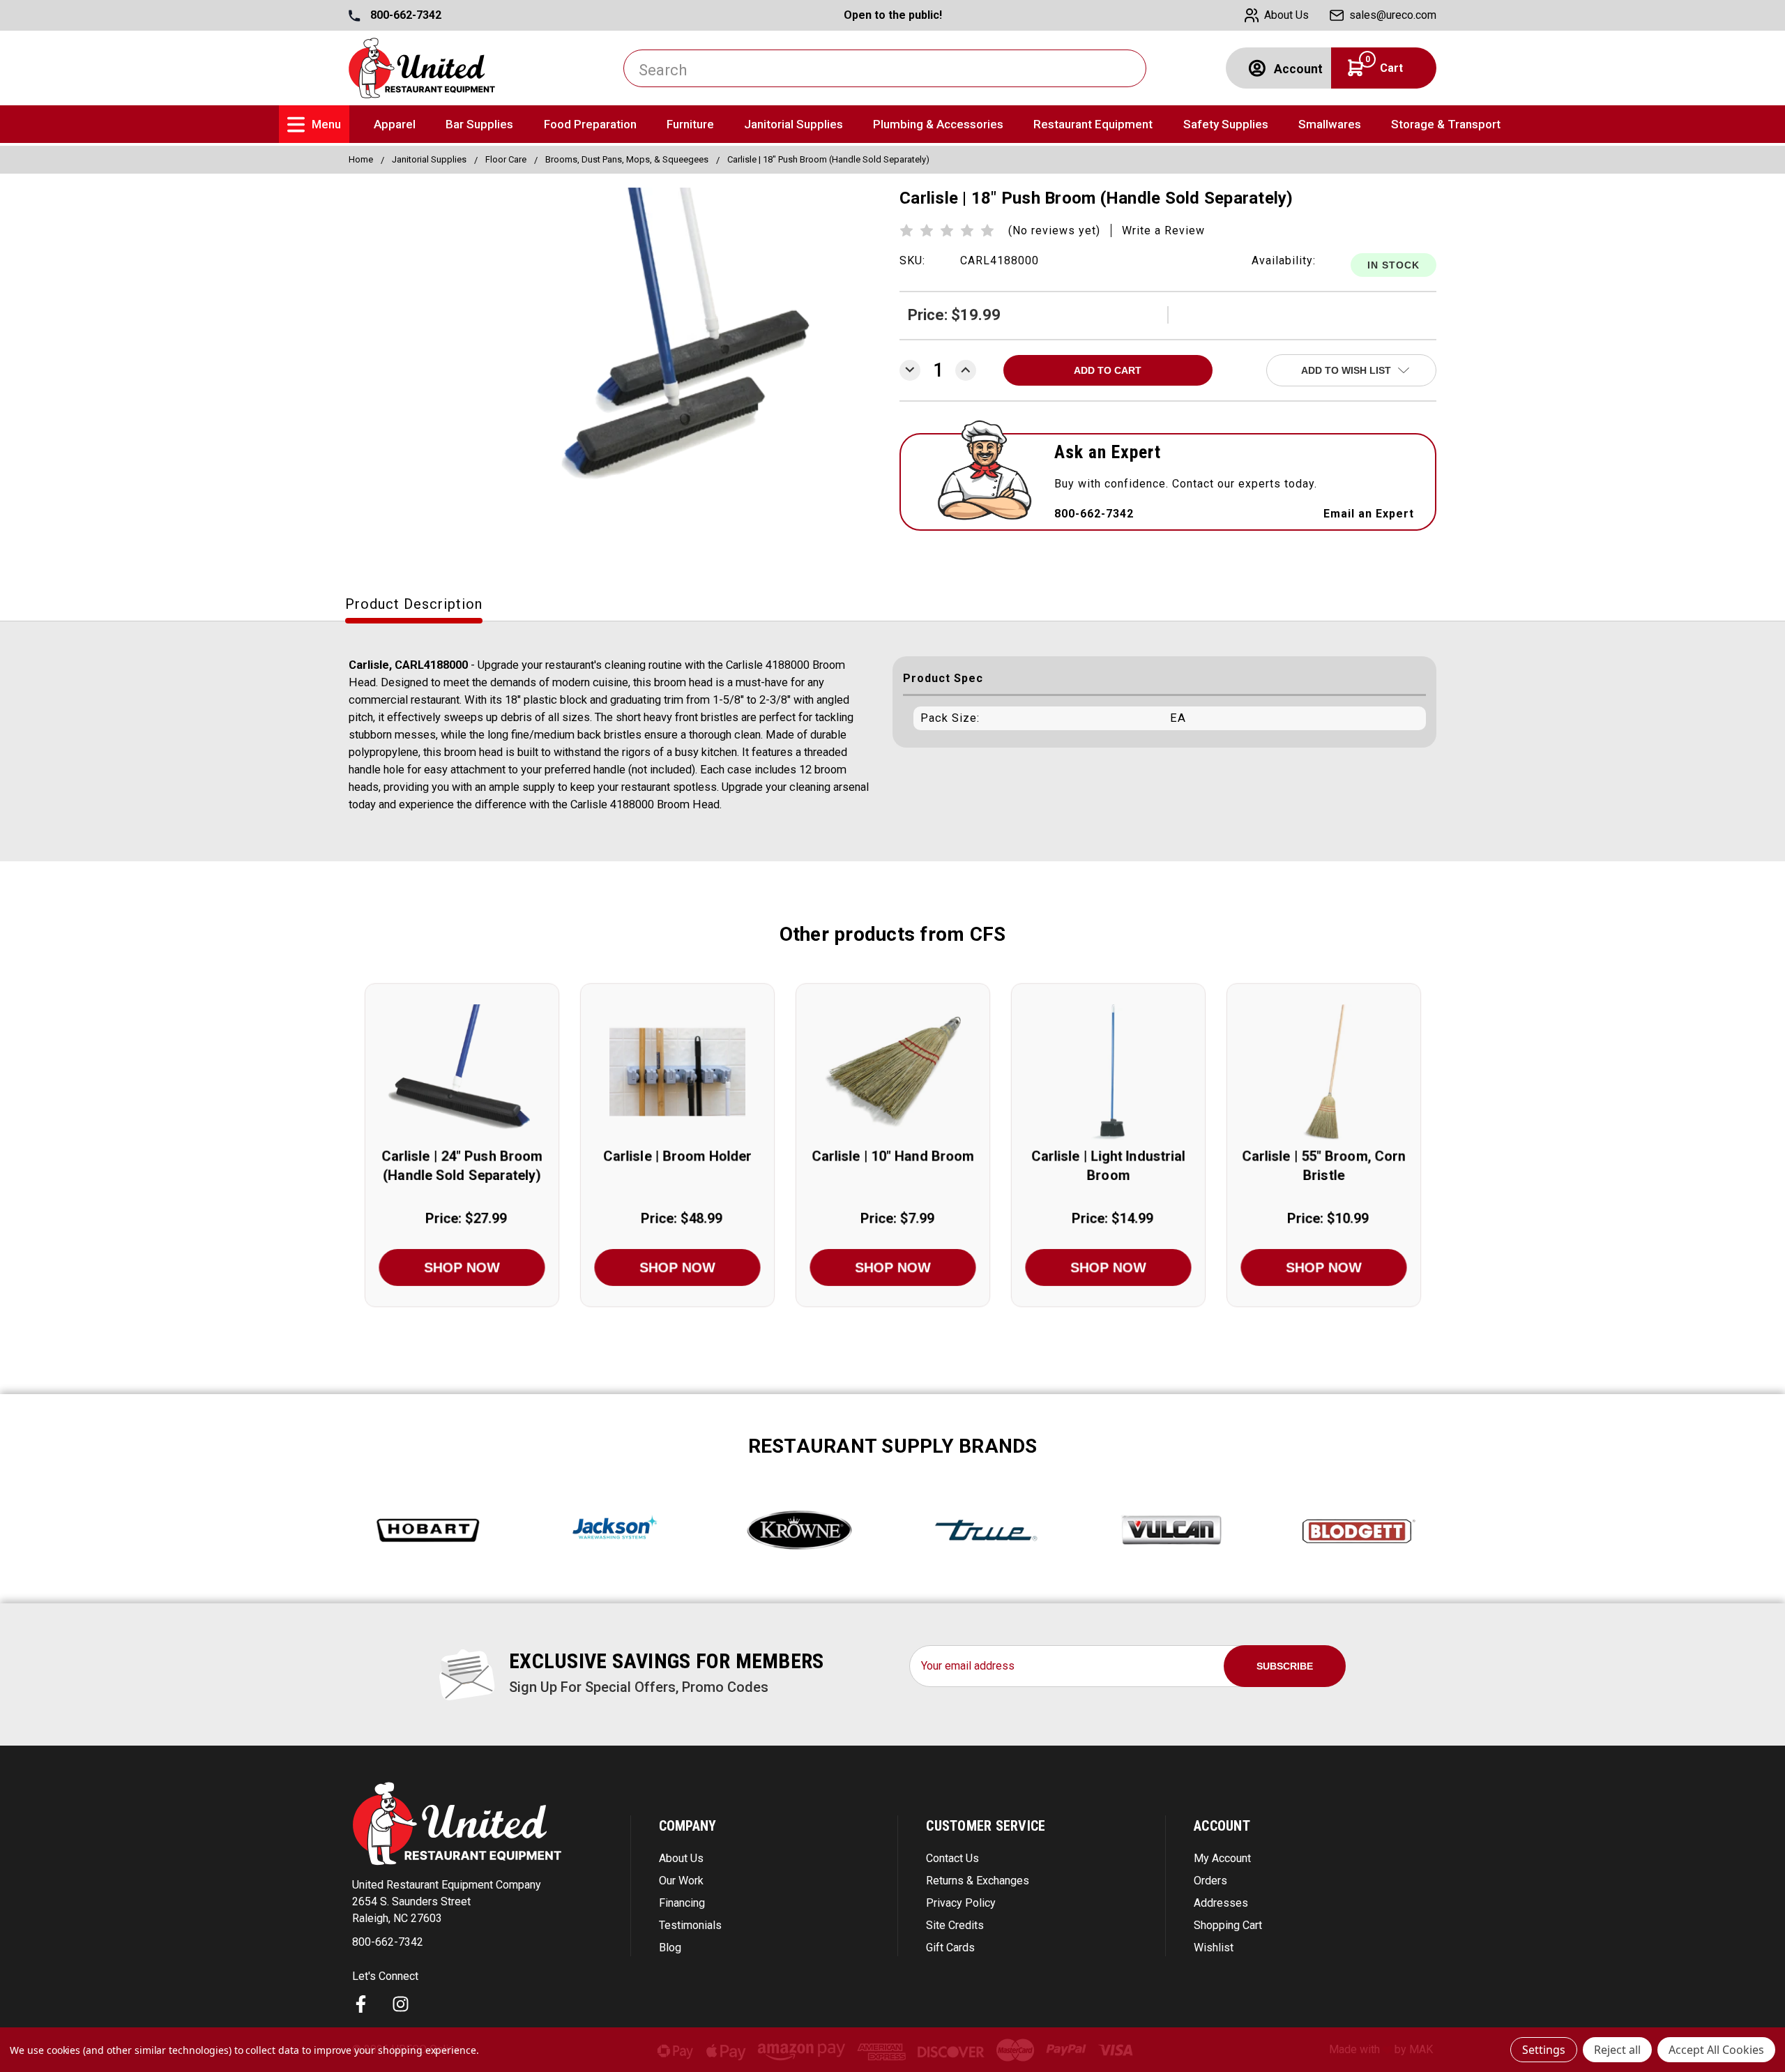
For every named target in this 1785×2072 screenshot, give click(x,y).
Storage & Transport (1446, 124)
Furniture (690, 124)
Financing (682, 1903)
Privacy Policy (961, 1903)
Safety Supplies (1226, 124)
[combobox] (885, 68)
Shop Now (462, 1267)
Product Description (414, 604)
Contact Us (952, 1858)
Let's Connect (385, 1976)
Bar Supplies (479, 124)
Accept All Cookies (1716, 2050)
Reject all (1617, 2050)
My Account (1222, 1858)
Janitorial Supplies (793, 124)
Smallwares (1330, 124)
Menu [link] (326, 124)
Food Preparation (590, 124)
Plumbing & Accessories (938, 124)
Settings (1544, 2050)
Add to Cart (462, 1088)
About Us (681, 1858)
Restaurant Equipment (1093, 124)
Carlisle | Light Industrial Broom (1108, 1166)
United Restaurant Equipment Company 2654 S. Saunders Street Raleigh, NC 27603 (447, 1901)
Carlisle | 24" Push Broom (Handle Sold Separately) (462, 1166)
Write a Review (1163, 230)
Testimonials (690, 1925)
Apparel (395, 124)
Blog (670, 1948)
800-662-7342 (404, 15)
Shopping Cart (1228, 1925)
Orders (1210, 1881)
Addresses (1221, 1903)
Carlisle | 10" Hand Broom (893, 1156)
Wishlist (1214, 1948)
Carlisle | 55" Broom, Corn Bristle (1324, 1166)
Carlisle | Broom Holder (677, 1156)
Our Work (681, 1881)
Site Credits (955, 1925)
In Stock (1393, 265)
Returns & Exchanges (978, 1881)
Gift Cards (950, 1948)
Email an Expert (1369, 514)
